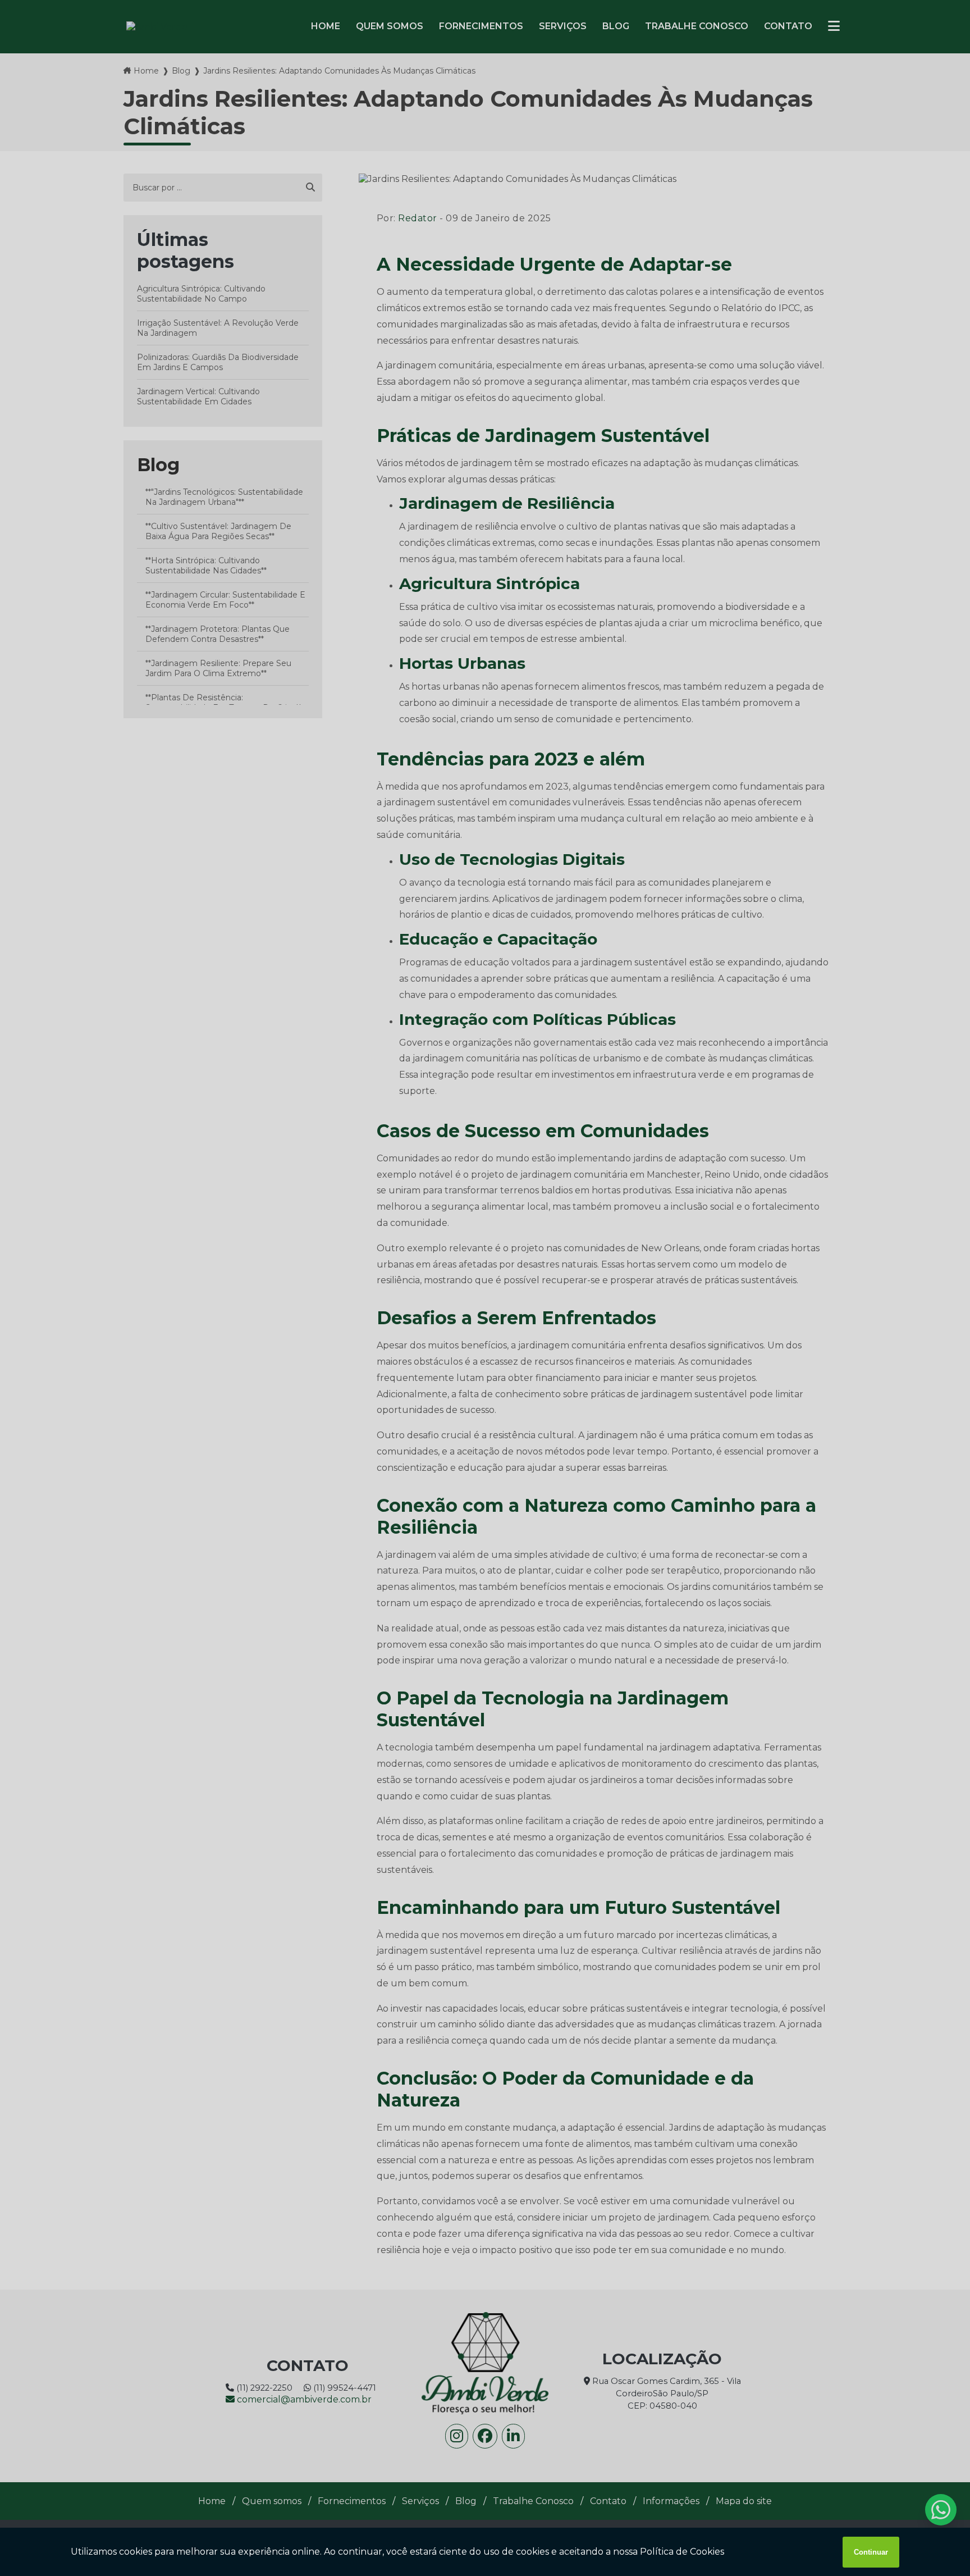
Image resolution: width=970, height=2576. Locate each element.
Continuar (871, 2552)
